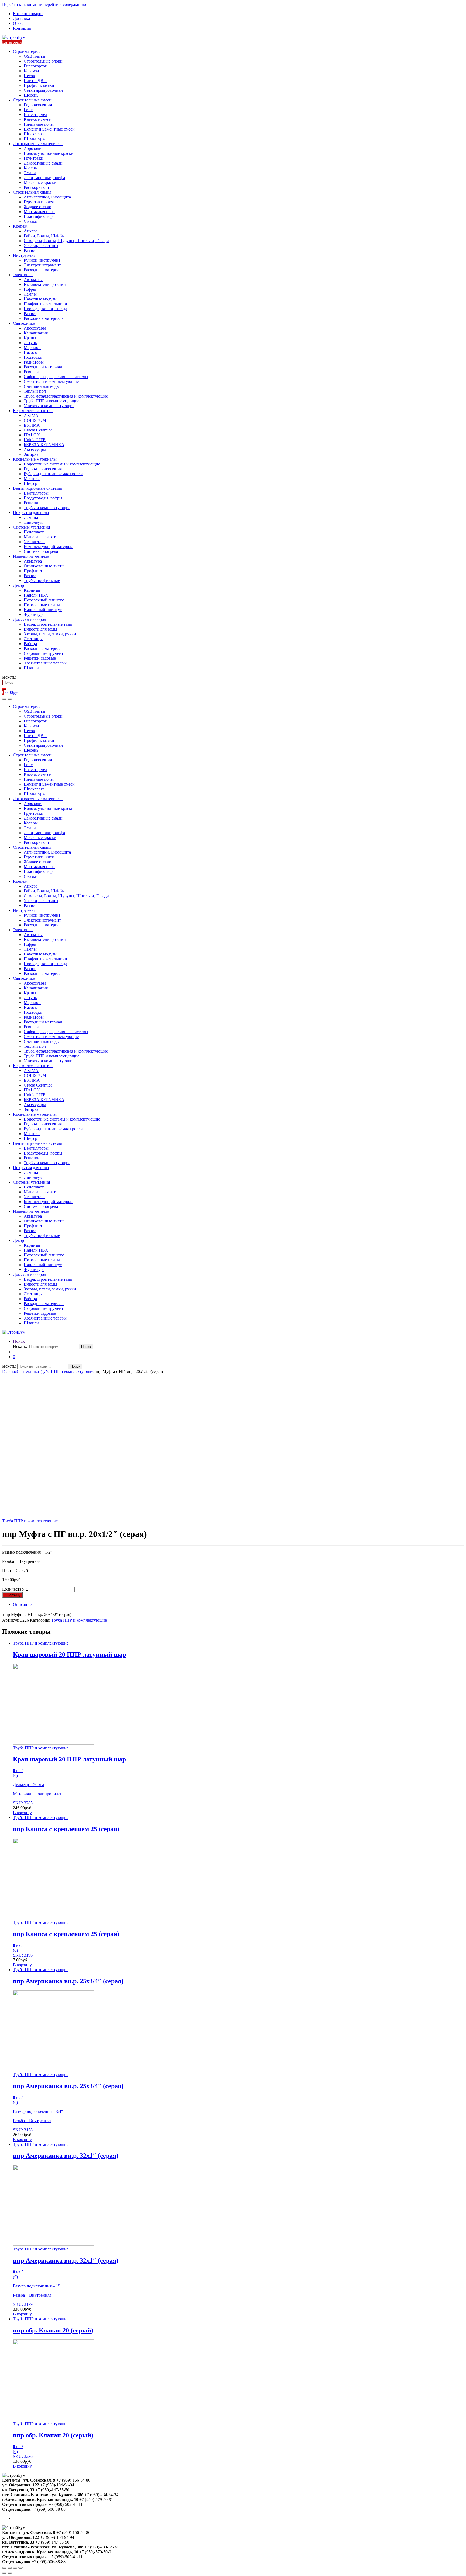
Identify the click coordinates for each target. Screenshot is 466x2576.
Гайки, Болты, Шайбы (44, 236)
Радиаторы (34, 362)
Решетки (32, 503)
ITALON (32, 435)
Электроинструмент (42, 265)
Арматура (33, 561)
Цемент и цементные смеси (49, 129)
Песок (29, 76)
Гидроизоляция (38, 105)
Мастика (32, 479)
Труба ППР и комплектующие (52, 401)
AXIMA (31, 415)
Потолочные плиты (42, 605)
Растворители (36, 187)
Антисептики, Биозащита (47, 197)
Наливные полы (39, 124)
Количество (13, 1589)
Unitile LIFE (35, 440)
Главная (9, 1371)
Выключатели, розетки (45, 284)
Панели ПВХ (36, 595)
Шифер (30, 483)
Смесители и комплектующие (51, 381)
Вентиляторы (36, 493)
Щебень (31, 95)
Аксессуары (35, 328)
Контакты (22, 28)
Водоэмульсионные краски (49, 153)
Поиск (19, 1341)
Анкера (31, 231)
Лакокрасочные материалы (38, 144)
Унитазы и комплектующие (49, 406)
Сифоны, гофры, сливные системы (56, 377)
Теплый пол (35, 391)
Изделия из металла (31, 556)
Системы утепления (31, 527)
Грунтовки (34, 158)
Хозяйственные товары (45, 663)
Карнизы (32, 590)
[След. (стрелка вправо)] (10, 2573)
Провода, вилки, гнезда (45, 309)
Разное (30, 250)
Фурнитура (34, 614)
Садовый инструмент (44, 653)
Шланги (31, 668)
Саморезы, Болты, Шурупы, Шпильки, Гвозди (66, 241)
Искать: (9, 677)
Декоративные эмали (43, 163)
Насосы (31, 352)
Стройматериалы (29, 51)
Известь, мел (35, 114)
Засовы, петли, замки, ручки (50, 634)
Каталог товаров (28, 14)
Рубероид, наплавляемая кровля (53, 474)
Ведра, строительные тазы (48, 624)
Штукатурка (35, 139)
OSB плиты (35, 56)
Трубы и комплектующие (47, 508)
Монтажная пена (39, 212)
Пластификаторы (40, 216)
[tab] (238, 1605)
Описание (22, 1604)
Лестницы (33, 639)
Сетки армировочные (44, 90)
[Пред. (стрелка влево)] (4, 2573)
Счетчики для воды (42, 386)
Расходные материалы (44, 270)
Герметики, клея (39, 202)
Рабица (30, 644)
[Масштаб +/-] (20, 2568)
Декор (18, 585)
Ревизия (31, 372)
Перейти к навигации (22, 4)
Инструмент (24, 255)
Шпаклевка (34, 134)
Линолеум (33, 522)
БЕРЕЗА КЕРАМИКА (44, 445)
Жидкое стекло (37, 207)
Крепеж (20, 226)
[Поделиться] (10, 2568)
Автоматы (33, 280)
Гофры (30, 289)
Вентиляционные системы (37, 488)
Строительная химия (32, 192)
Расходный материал (43, 367)
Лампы (30, 294)
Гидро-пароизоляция (43, 469)
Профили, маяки (39, 85)
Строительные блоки (43, 61)
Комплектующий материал (49, 547)
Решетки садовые (40, 658)
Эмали (30, 173)
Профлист (33, 571)
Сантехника (24, 323)
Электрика (23, 275)
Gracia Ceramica (38, 430)
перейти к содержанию (65, 4)
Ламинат (32, 517)
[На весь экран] (15, 2568)
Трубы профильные (42, 580)
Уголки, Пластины (41, 246)
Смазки (31, 221)
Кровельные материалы (35, 459)
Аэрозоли (33, 148)
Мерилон (32, 347)
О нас (18, 23)
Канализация (36, 333)
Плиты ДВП (35, 80)
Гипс (28, 110)
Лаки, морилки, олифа (44, 178)
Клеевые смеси (38, 119)
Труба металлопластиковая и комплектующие (66, 396)
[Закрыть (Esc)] (4, 2568)
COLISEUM (35, 420)
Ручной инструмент (42, 260)
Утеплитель (35, 542)
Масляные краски (40, 182)
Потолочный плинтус (44, 600)
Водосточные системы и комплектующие (62, 464)
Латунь (30, 343)
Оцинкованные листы (44, 566)
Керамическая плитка (33, 411)
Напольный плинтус (43, 610)
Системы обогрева (41, 551)
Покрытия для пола (31, 513)
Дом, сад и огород (30, 619)
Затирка (31, 454)
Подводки (33, 357)
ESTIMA (32, 425)
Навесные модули (40, 299)
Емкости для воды (40, 629)
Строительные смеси (32, 100)
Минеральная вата (41, 537)
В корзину (12, 1595)
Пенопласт (34, 532)
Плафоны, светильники (45, 304)
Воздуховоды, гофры (43, 498)
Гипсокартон (36, 66)
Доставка (21, 18)
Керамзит (32, 71)
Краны (30, 338)
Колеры (31, 168)
